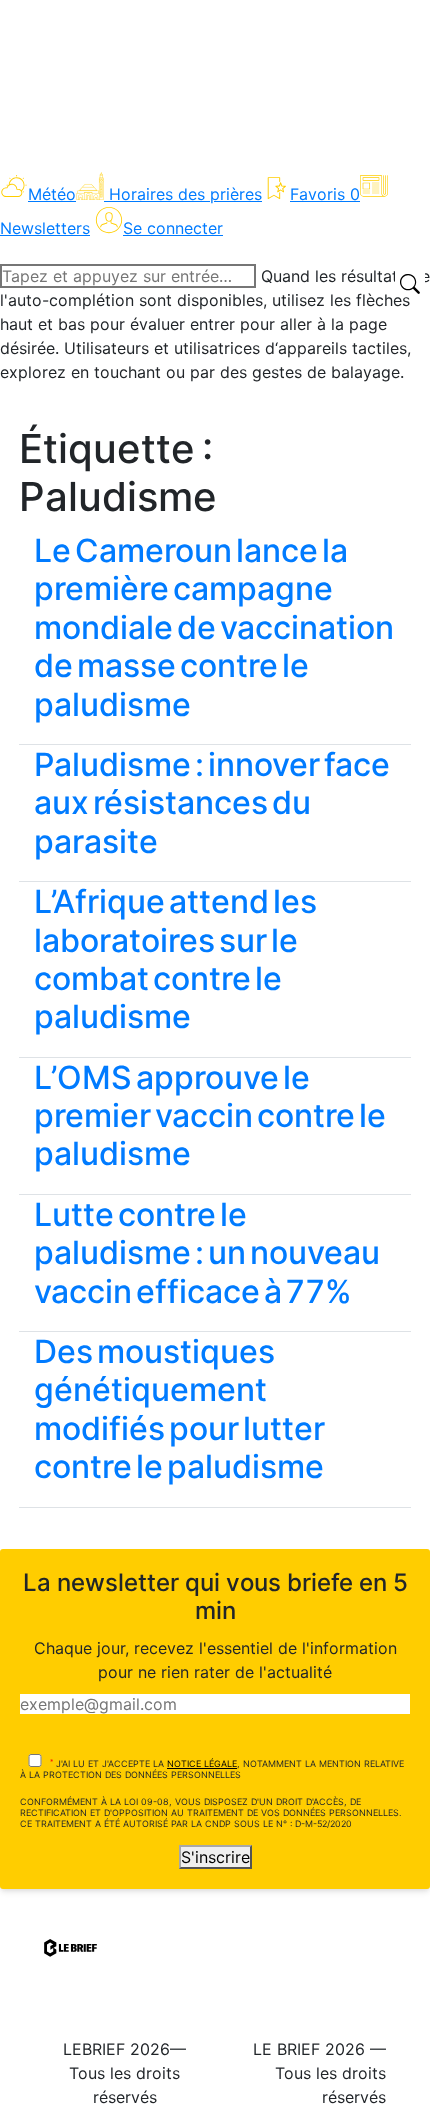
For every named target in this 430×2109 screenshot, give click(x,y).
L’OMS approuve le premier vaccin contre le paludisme (210, 1116)
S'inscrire (215, 1857)
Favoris (325, 194)
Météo (52, 194)
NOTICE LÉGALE (202, 1763)
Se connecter (173, 228)
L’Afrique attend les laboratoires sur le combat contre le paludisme (175, 959)
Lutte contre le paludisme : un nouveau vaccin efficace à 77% (207, 1253)
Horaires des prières (185, 194)
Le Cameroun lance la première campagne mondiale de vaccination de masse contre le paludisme (214, 627)
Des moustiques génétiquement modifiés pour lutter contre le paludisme (179, 1409)
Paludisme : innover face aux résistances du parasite (212, 803)
